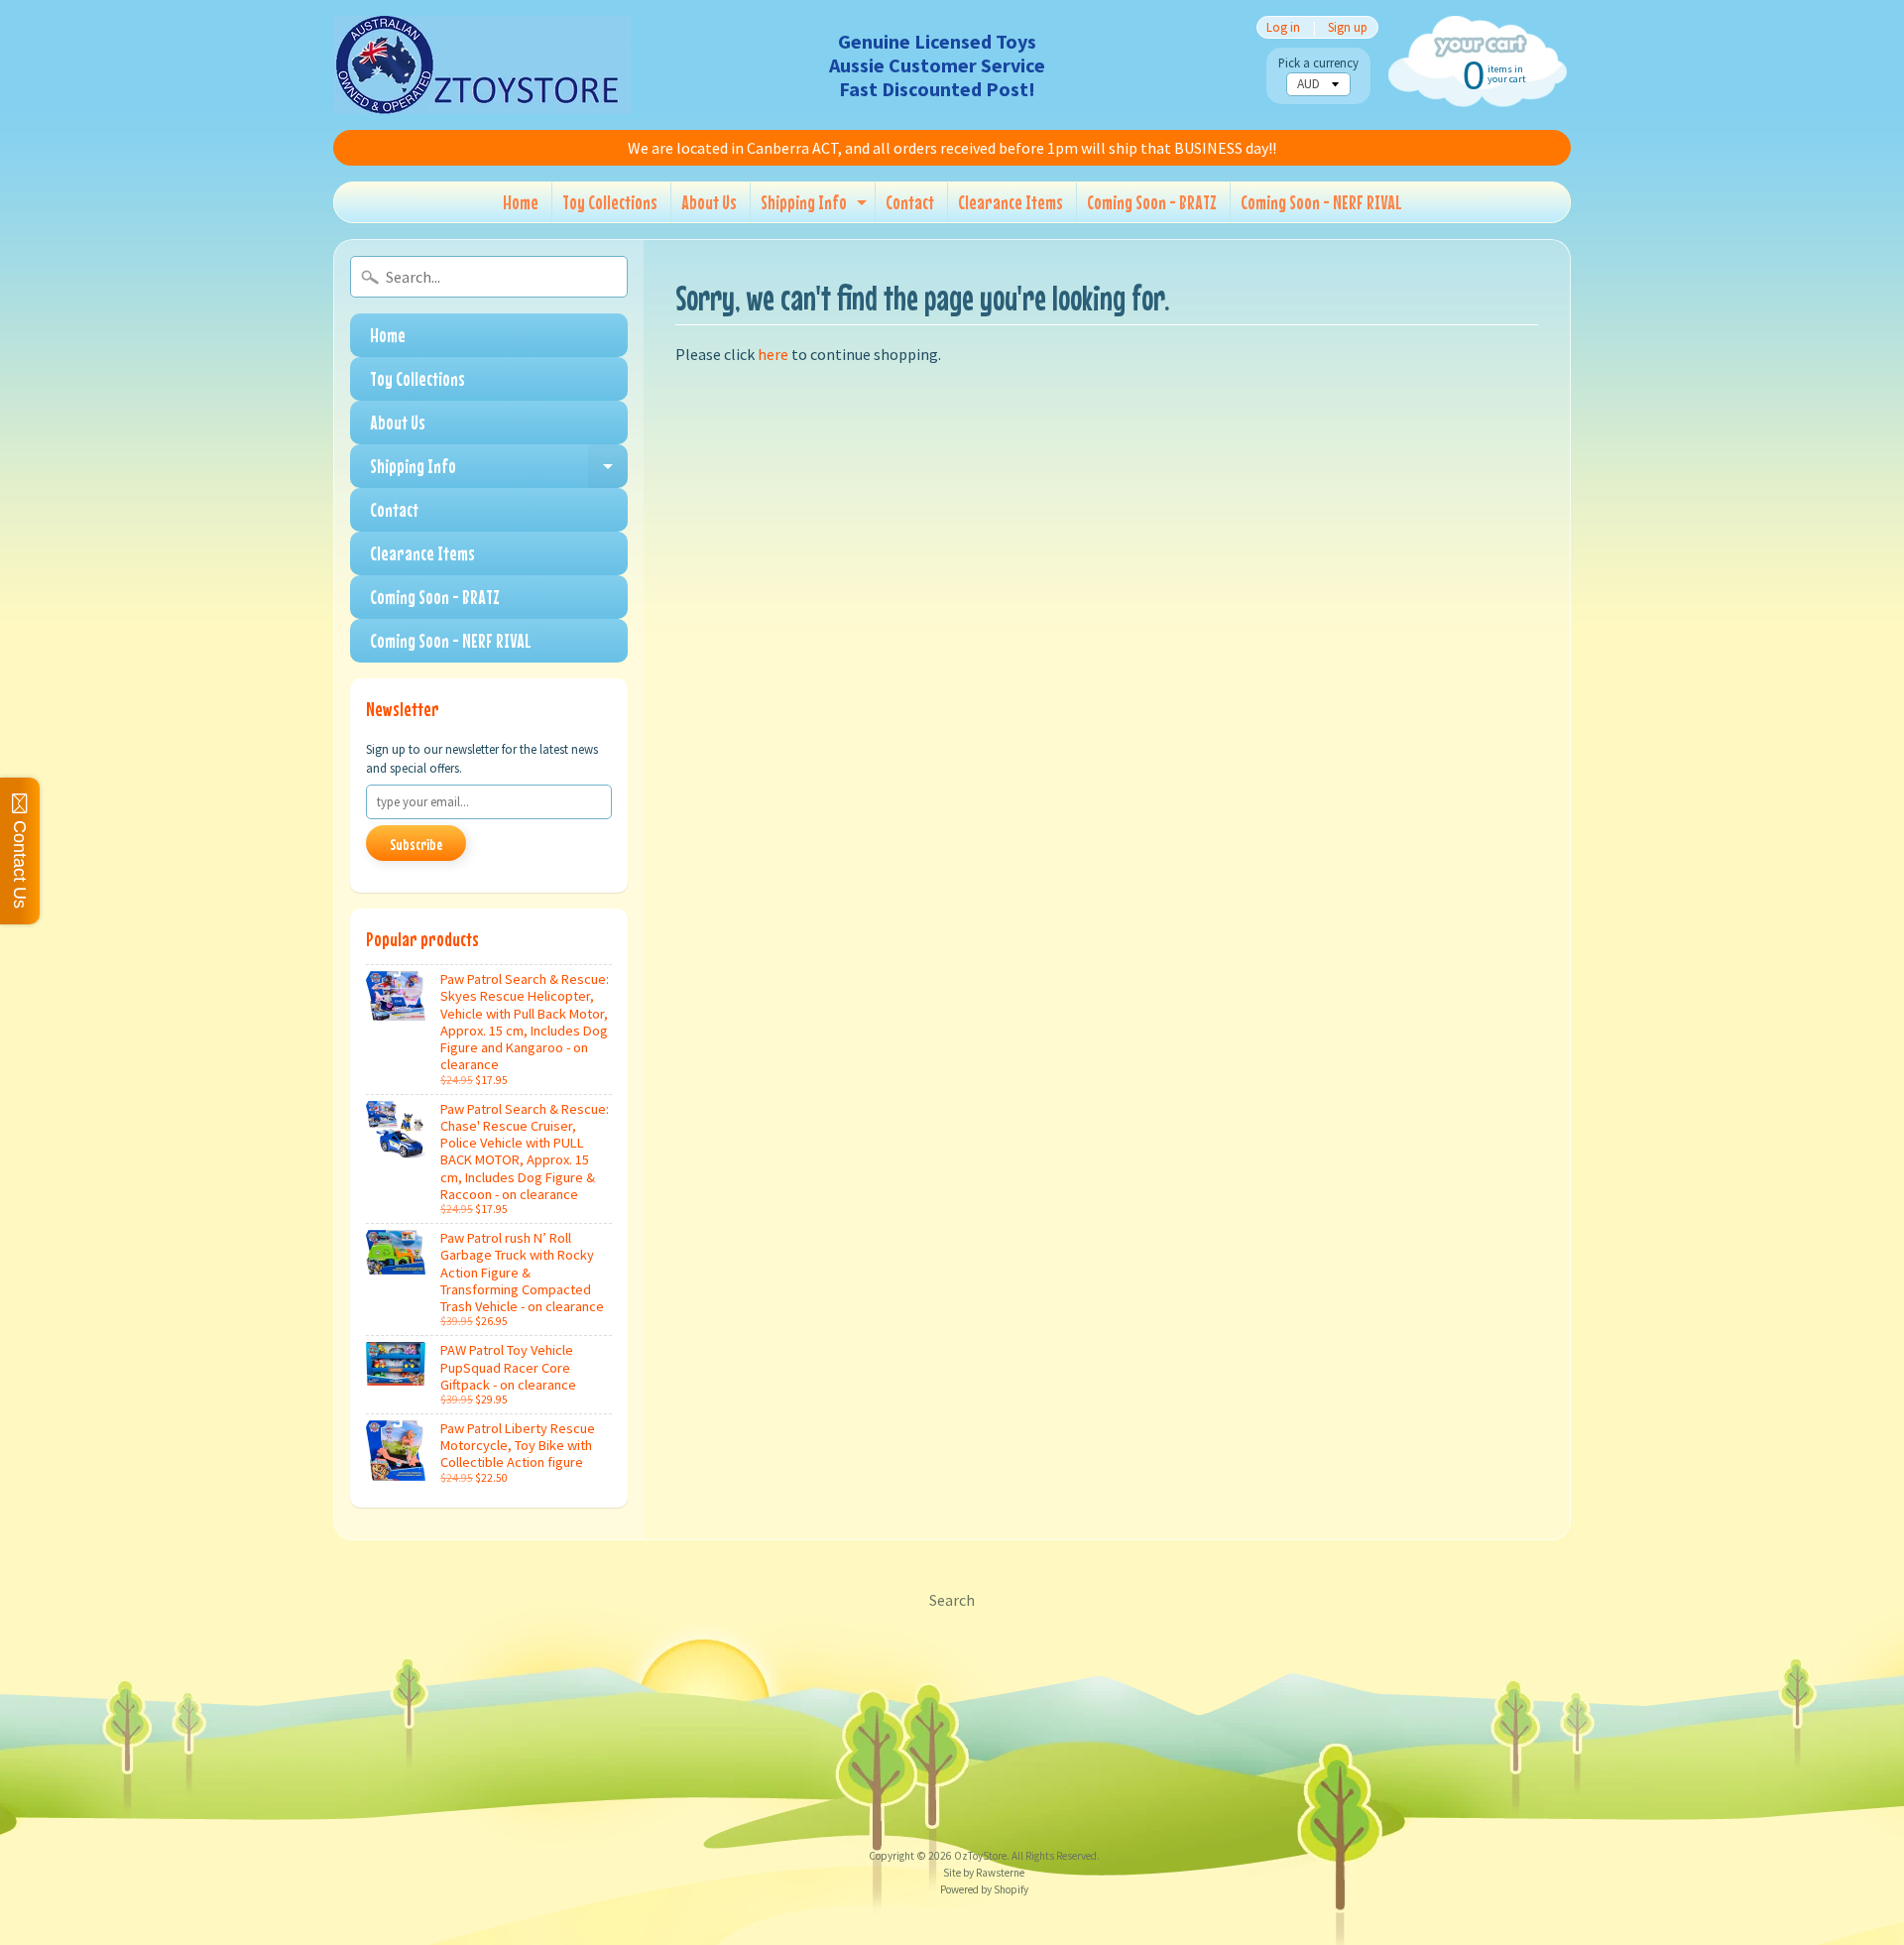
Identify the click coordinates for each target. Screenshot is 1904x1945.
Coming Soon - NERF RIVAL (1321, 202)
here (773, 354)
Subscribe (416, 844)
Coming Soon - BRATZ (1152, 202)
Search (952, 1600)
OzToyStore (980, 1856)
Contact (910, 202)
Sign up (1348, 27)
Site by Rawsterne (984, 1873)
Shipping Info (816, 206)
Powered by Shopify (984, 1889)
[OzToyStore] (482, 65)
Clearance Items (1011, 202)
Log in (1283, 27)
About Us (709, 202)
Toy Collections (610, 202)
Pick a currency (1318, 63)
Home (521, 202)
